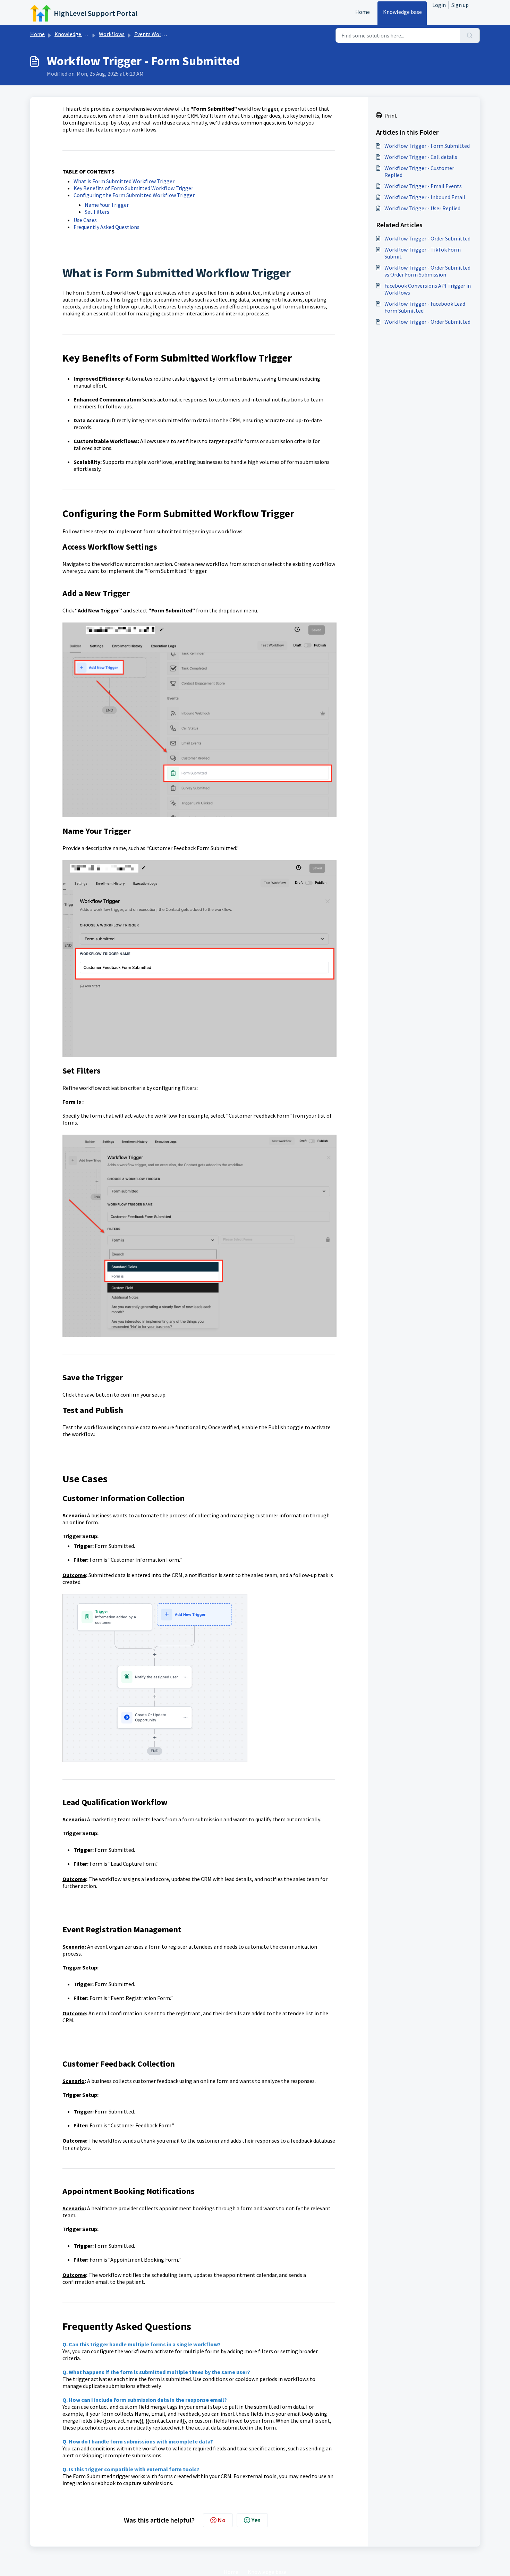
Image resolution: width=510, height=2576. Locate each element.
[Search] (470, 35)
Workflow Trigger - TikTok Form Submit (423, 253)
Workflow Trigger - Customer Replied (419, 171)
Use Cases (85, 220)
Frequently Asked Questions (107, 227)
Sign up (460, 5)
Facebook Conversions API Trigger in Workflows (428, 289)
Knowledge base (402, 12)
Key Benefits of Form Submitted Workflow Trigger (133, 188)
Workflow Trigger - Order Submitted (427, 238)
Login (439, 5)
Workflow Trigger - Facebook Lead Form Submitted (425, 307)
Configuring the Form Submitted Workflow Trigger (135, 195)
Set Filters (97, 212)
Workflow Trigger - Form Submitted (427, 146)
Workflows (112, 34)
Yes (256, 2520)
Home (363, 12)
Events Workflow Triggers (165, 34)
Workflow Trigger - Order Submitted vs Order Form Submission (427, 271)
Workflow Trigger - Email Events (423, 186)
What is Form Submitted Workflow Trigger (124, 181)
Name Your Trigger (107, 205)
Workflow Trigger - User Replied (422, 208)
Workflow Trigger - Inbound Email (425, 197)
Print (391, 116)
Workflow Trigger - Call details (421, 157)
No (222, 2520)
